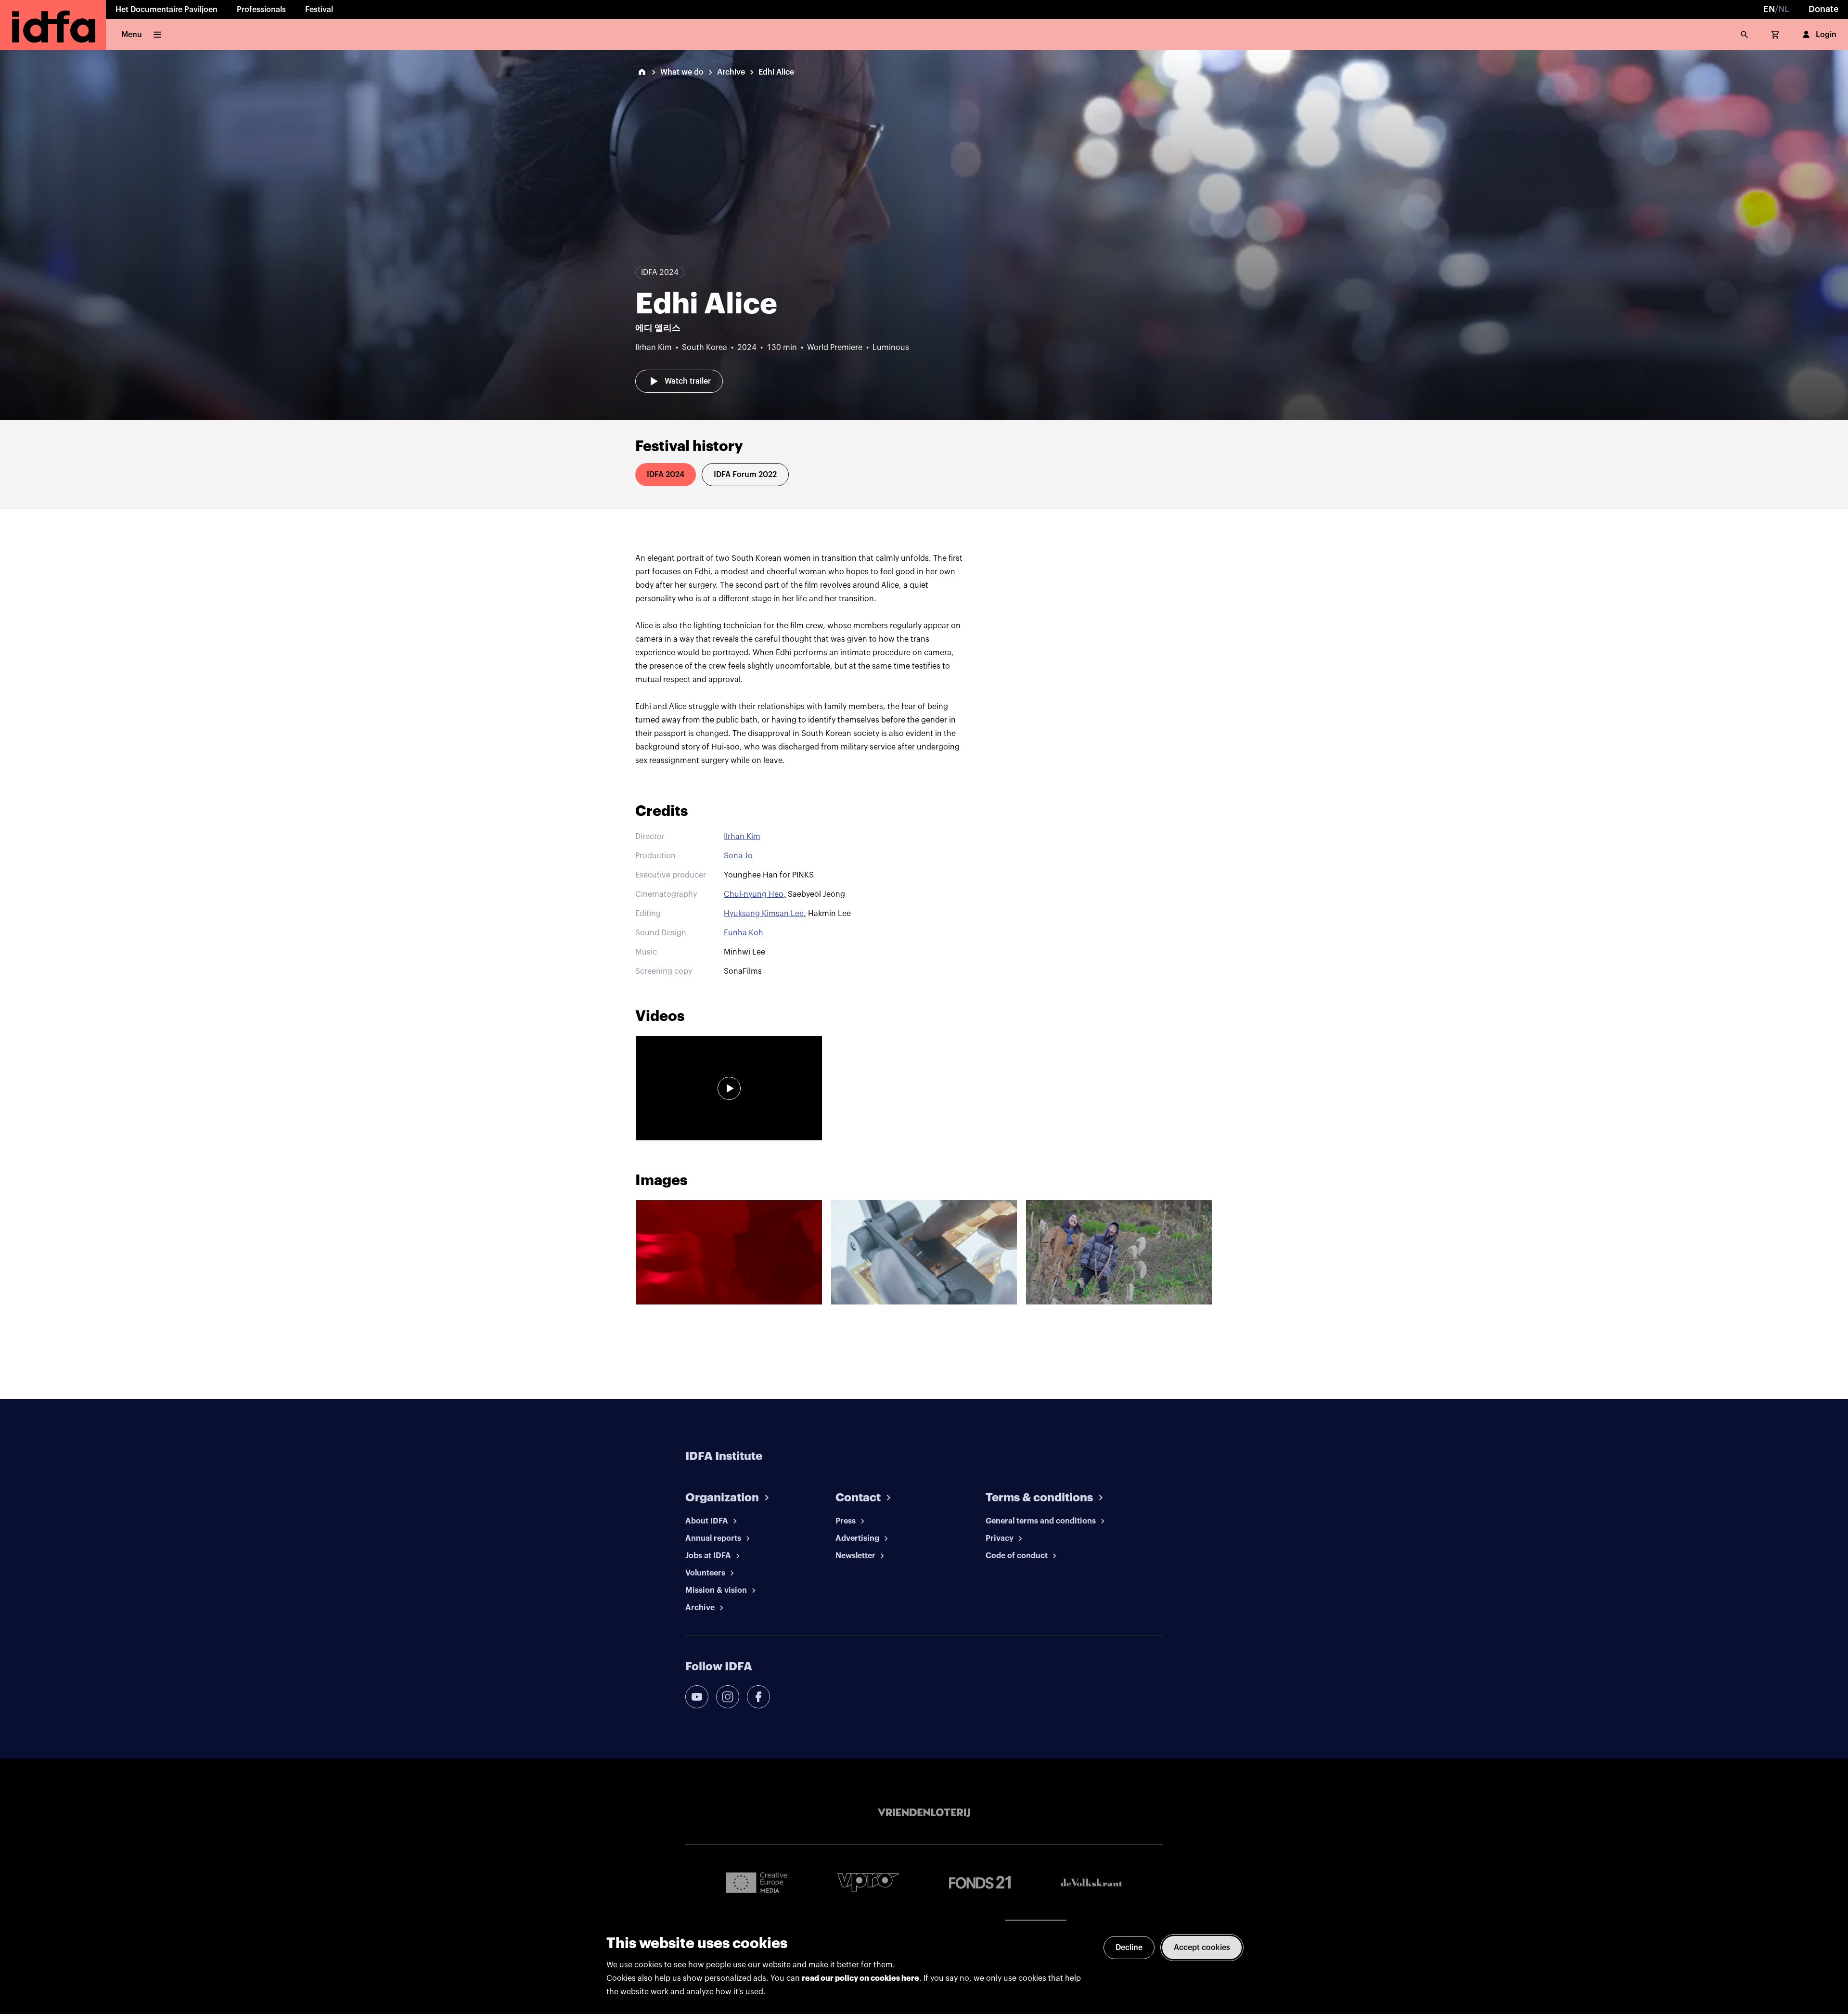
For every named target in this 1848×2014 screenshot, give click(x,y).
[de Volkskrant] (1091, 1882)
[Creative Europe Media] (757, 1882)
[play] (729, 1088)
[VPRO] (868, 1882)
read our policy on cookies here (860, 1978)
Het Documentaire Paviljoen (167, 10)
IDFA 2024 (666, 475)
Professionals (261, 10)
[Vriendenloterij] (924, 1813)
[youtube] (697, 1697)
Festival (319, 10)
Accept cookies (1202, 1948)
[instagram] (728, 1697)
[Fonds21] (980, 1882)
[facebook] (758, 1697)
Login (1826, 35)
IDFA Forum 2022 (745, 475)
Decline (1129, 1948)
